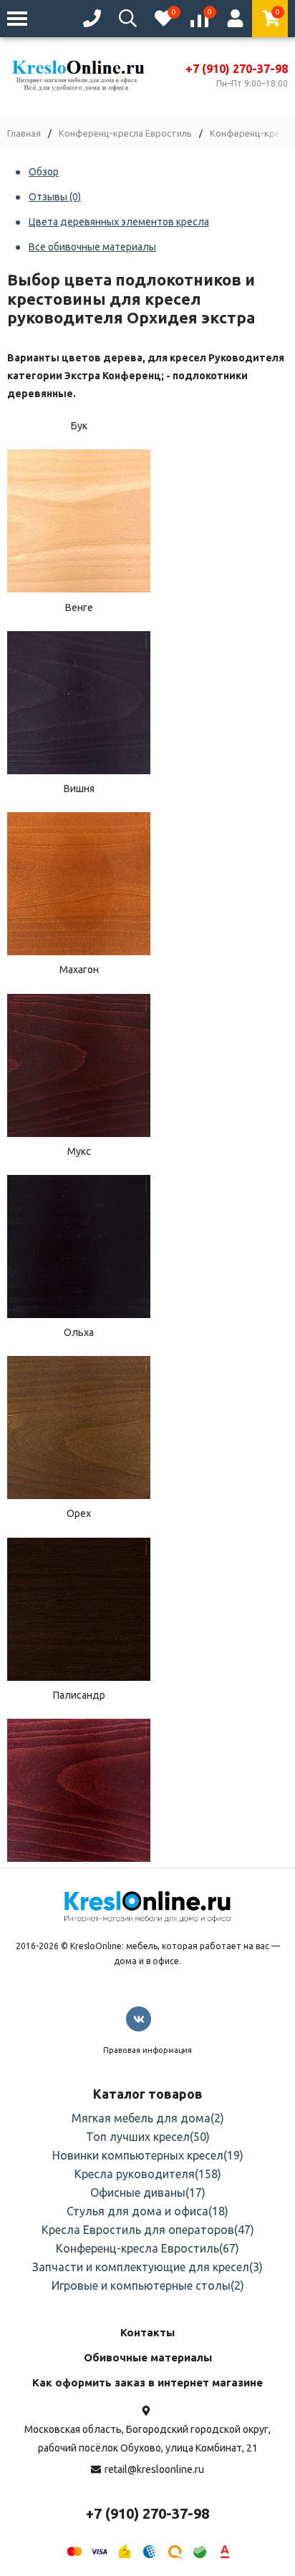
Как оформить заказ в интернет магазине (147, 2382)
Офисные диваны (148, 2192)
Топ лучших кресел (148, 2137)
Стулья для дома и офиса (147, 2211)
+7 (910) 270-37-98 (237, 69)
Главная (24, 133)
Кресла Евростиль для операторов (148, 2230)
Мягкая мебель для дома (148, 2118)
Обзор (44, 172)
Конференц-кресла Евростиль (125, 133)
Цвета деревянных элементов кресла (119, 222)
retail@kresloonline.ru (154, 2469)
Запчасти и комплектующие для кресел (147, 2267)
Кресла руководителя (148, 2174)
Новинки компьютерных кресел (148, 2155)
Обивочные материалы (148, 2357)
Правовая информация (147, 2050)
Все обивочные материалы (92, 247)
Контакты (147, 2332)
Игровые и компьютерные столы (148, 2285)
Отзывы (55, 197)
